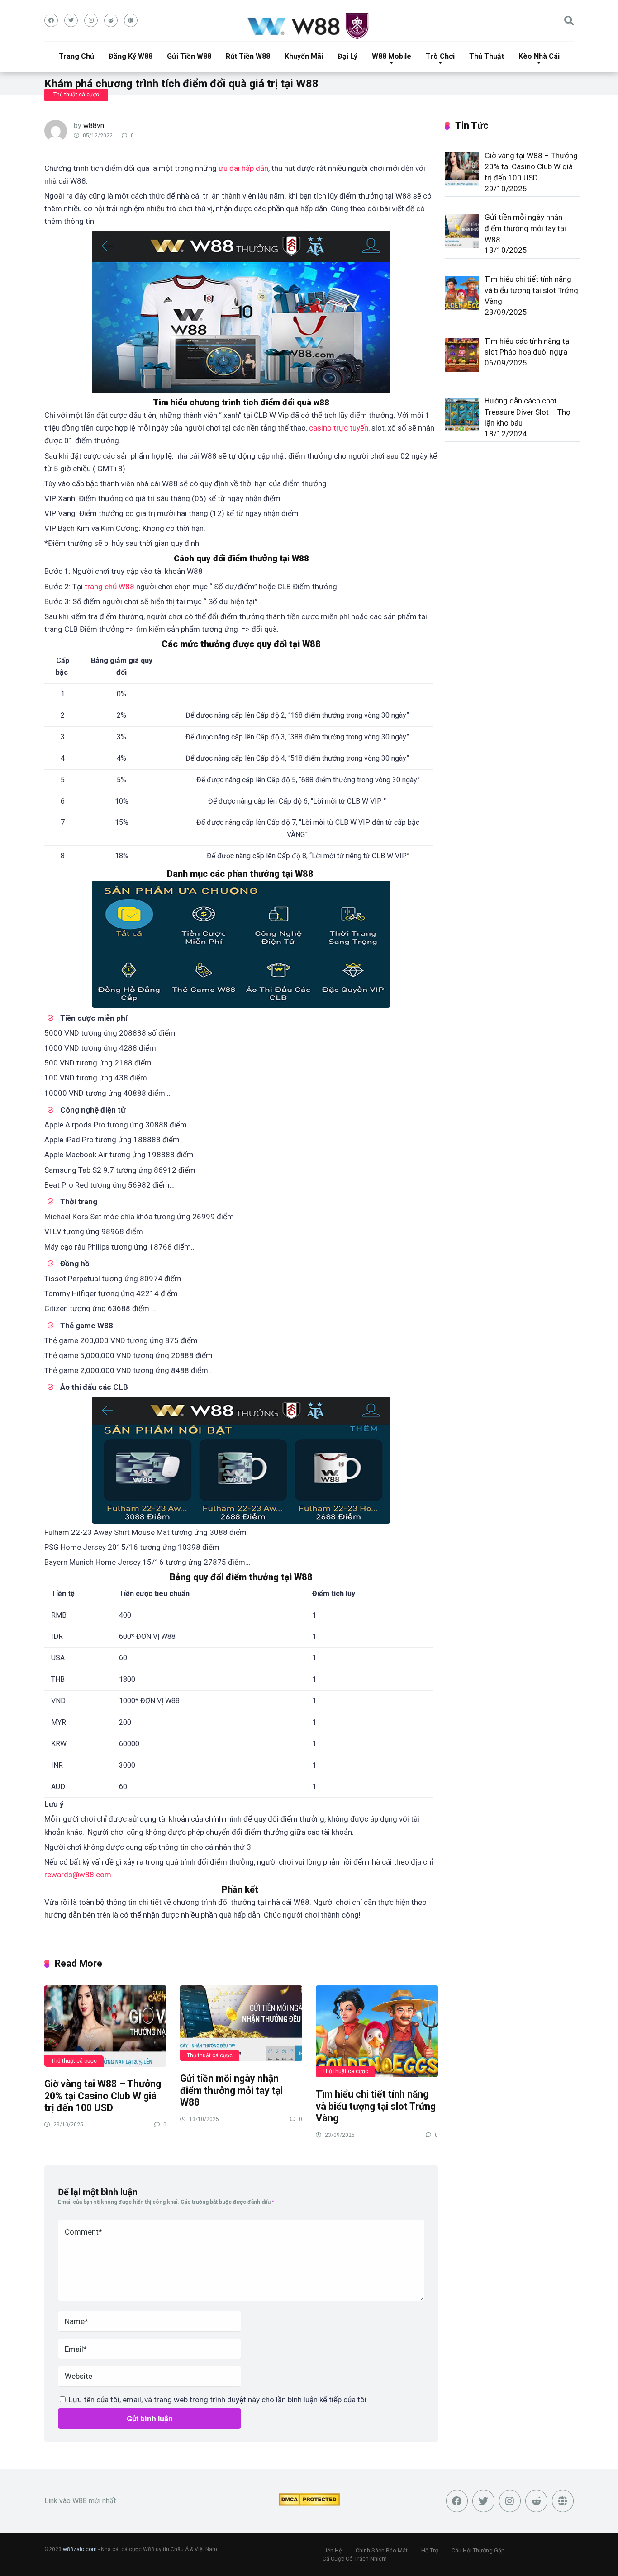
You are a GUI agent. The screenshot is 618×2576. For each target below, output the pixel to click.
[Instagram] (91, 20)
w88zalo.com (80, 2549)
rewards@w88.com (78, 1875)
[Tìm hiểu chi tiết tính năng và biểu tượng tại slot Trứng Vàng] (377, 2031)
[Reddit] (111, 20)
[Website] (131, 20)
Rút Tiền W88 (248, 56)
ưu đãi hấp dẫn (243, 168)
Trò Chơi (440, 56)
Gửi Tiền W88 (189, 56)
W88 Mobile (392, 56)
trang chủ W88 (109, 587)
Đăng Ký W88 (131, 56)
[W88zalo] (309, 26)
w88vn (94, 125)
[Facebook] (51, 20)
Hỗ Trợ (430, 2550)
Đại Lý (347, 56)
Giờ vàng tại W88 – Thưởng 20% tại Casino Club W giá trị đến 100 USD (103, 2096)
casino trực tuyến (339, 428)
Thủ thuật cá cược (76, 95)
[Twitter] (71, 20)
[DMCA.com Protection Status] (309, 2503)
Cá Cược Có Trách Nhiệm (355, 2559)
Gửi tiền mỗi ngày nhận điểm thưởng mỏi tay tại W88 (231, 2090)
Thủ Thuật (487, 56)
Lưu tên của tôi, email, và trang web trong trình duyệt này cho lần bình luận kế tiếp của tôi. (219, 2400)
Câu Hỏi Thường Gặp (478, 2550)
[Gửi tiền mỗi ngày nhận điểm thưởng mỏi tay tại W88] (241, 2023)
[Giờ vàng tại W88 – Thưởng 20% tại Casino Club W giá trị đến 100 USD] (105, 2026)
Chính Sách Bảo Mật (382, 2550)
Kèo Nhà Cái (539, 56)
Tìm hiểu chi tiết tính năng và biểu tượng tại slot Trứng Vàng (376, 2106)
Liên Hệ (332, 2550)
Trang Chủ (76, 56)
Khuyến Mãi (304, 56)
